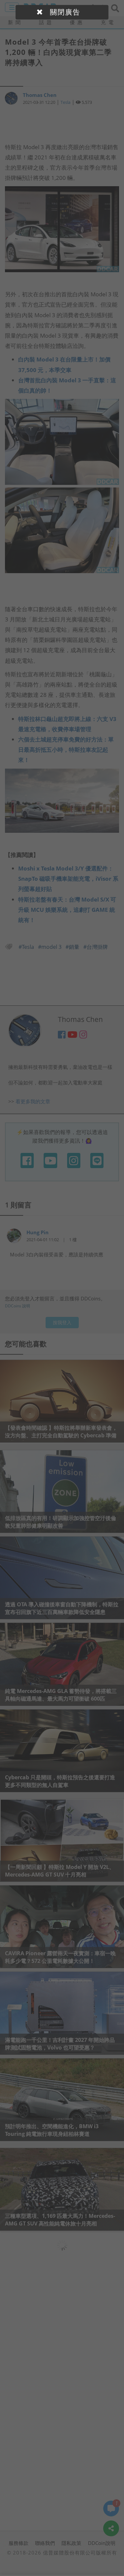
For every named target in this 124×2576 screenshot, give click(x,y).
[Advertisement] (62, 124)
